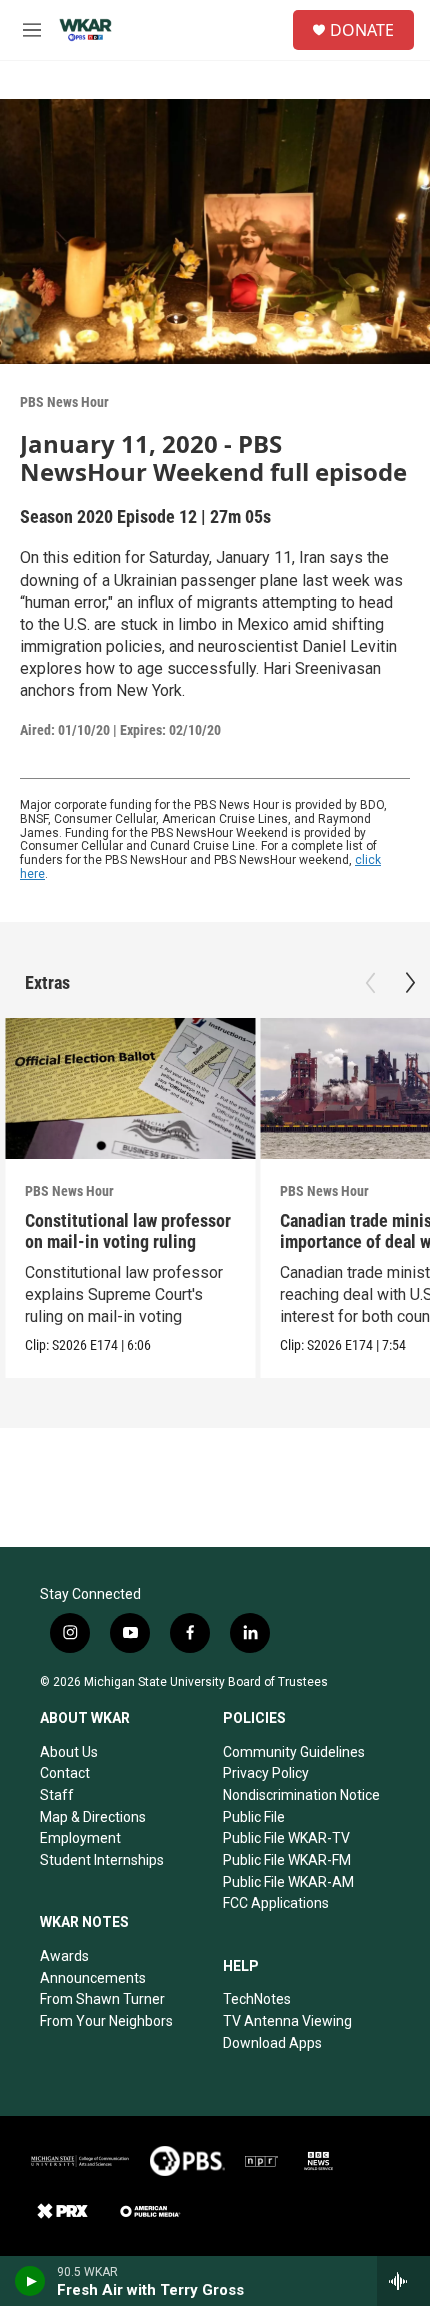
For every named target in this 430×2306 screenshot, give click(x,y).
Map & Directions (93, 1817)
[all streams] (403, 2281)
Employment (80, 1838)
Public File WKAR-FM (287, 1860)
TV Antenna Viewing (287, 2021)
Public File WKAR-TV (286, 1838)
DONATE (362, 30)
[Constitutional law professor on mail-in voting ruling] (130, 1088)
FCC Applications (276, 1903)
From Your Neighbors (106, 2021)
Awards (64, 1956)
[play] (30, 2281)
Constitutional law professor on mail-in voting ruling (128, 1231)
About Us (69, 1752)
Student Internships (102, 1860)
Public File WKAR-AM (288, 1882)
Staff (57, 1795)
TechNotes (257, 1999)
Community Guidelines (294, 1752)
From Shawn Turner (102, 1999)
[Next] (410, 983)
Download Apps (272, 2043)
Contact (65, 1773)
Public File (254, 1817)
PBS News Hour (64, 402)
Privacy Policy (266, 1773)
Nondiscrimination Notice (301, 1795)
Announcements (93, 1978)
